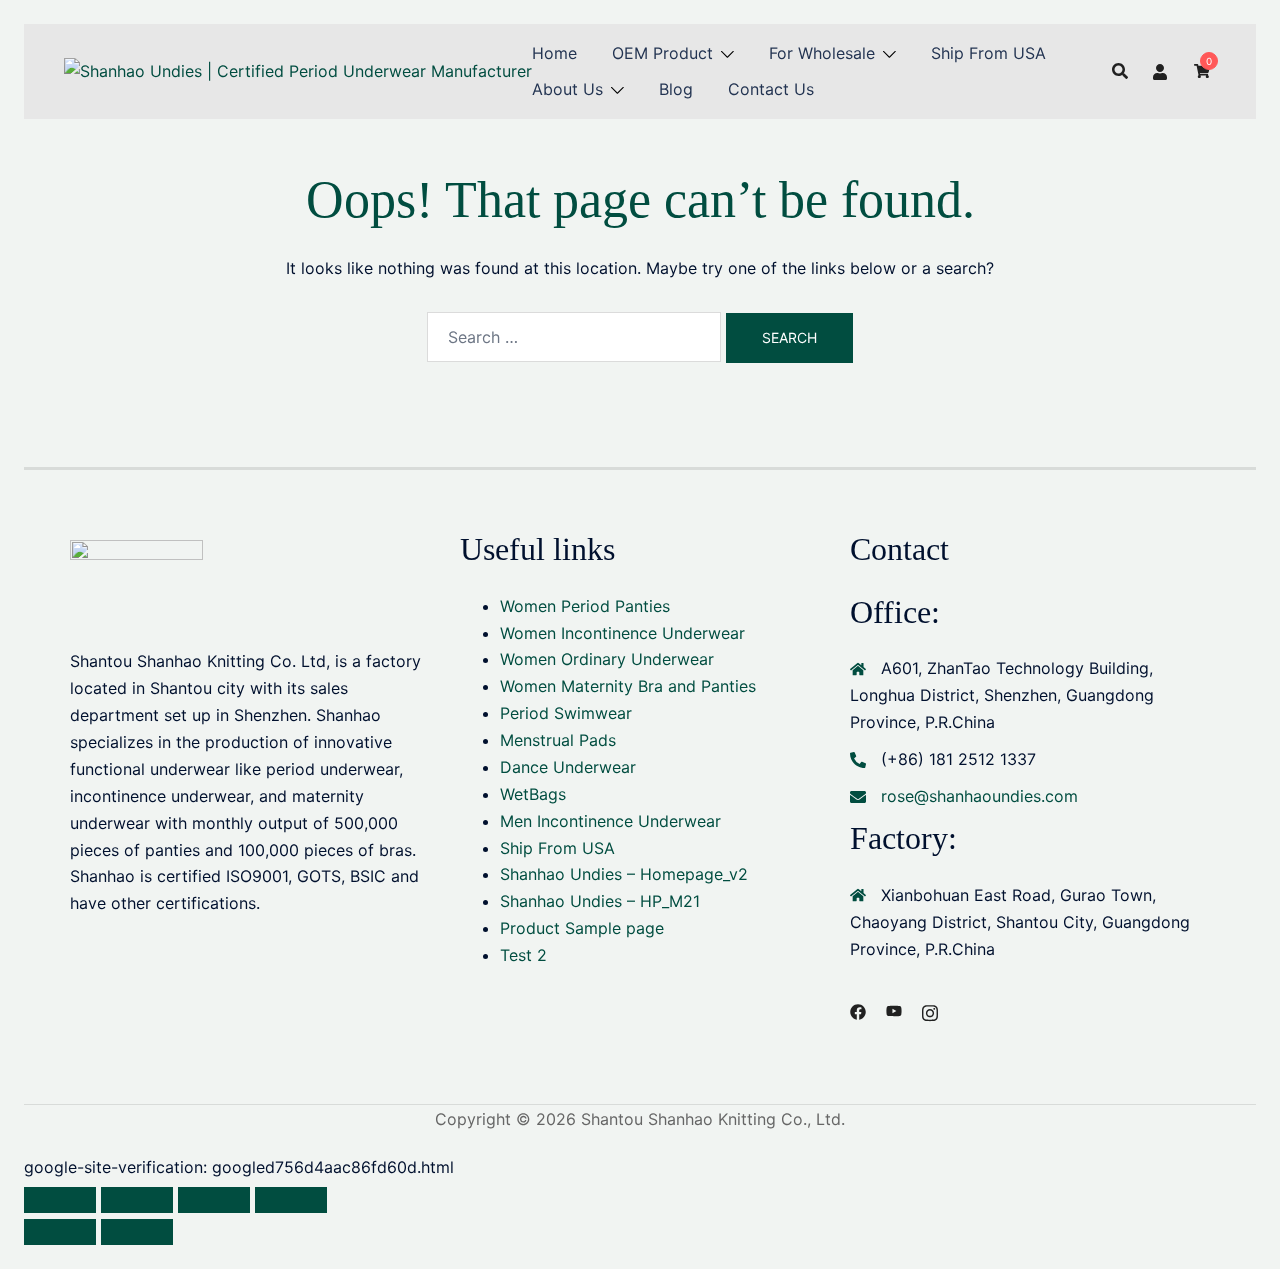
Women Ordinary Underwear (607, 659)
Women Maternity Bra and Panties (628, 686)
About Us (567, 89)
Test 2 (523, 955)
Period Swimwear (566, 713)
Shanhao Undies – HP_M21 (600, 901)
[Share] (214, 1200)
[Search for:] (574, 337)
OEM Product (662, 53)
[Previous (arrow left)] (60, 1232)
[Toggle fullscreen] (137, 1200)
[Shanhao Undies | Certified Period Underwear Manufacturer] (298, 70)
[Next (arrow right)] (137, 1232)
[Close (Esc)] (291, 1200)
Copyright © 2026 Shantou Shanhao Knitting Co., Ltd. (640, 1119)
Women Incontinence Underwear (622, 633)
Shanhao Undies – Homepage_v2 (624, 874)
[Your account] (1161, 71)
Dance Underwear (568, 767)
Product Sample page (582, 928)
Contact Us (771, 89)
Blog (676, 89)
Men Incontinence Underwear (610, 821)
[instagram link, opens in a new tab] (930, 1010)
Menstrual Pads (558, 740)
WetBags (533, 794)
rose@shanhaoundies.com (979, 796)
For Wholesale (822, 53)
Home (554, 53)
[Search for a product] (1120, 71)
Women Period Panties (585, 606)
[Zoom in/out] (60, 1200)
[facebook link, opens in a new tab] (858, 1010)
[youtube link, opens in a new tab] (894, 1010)
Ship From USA (988, 53)
